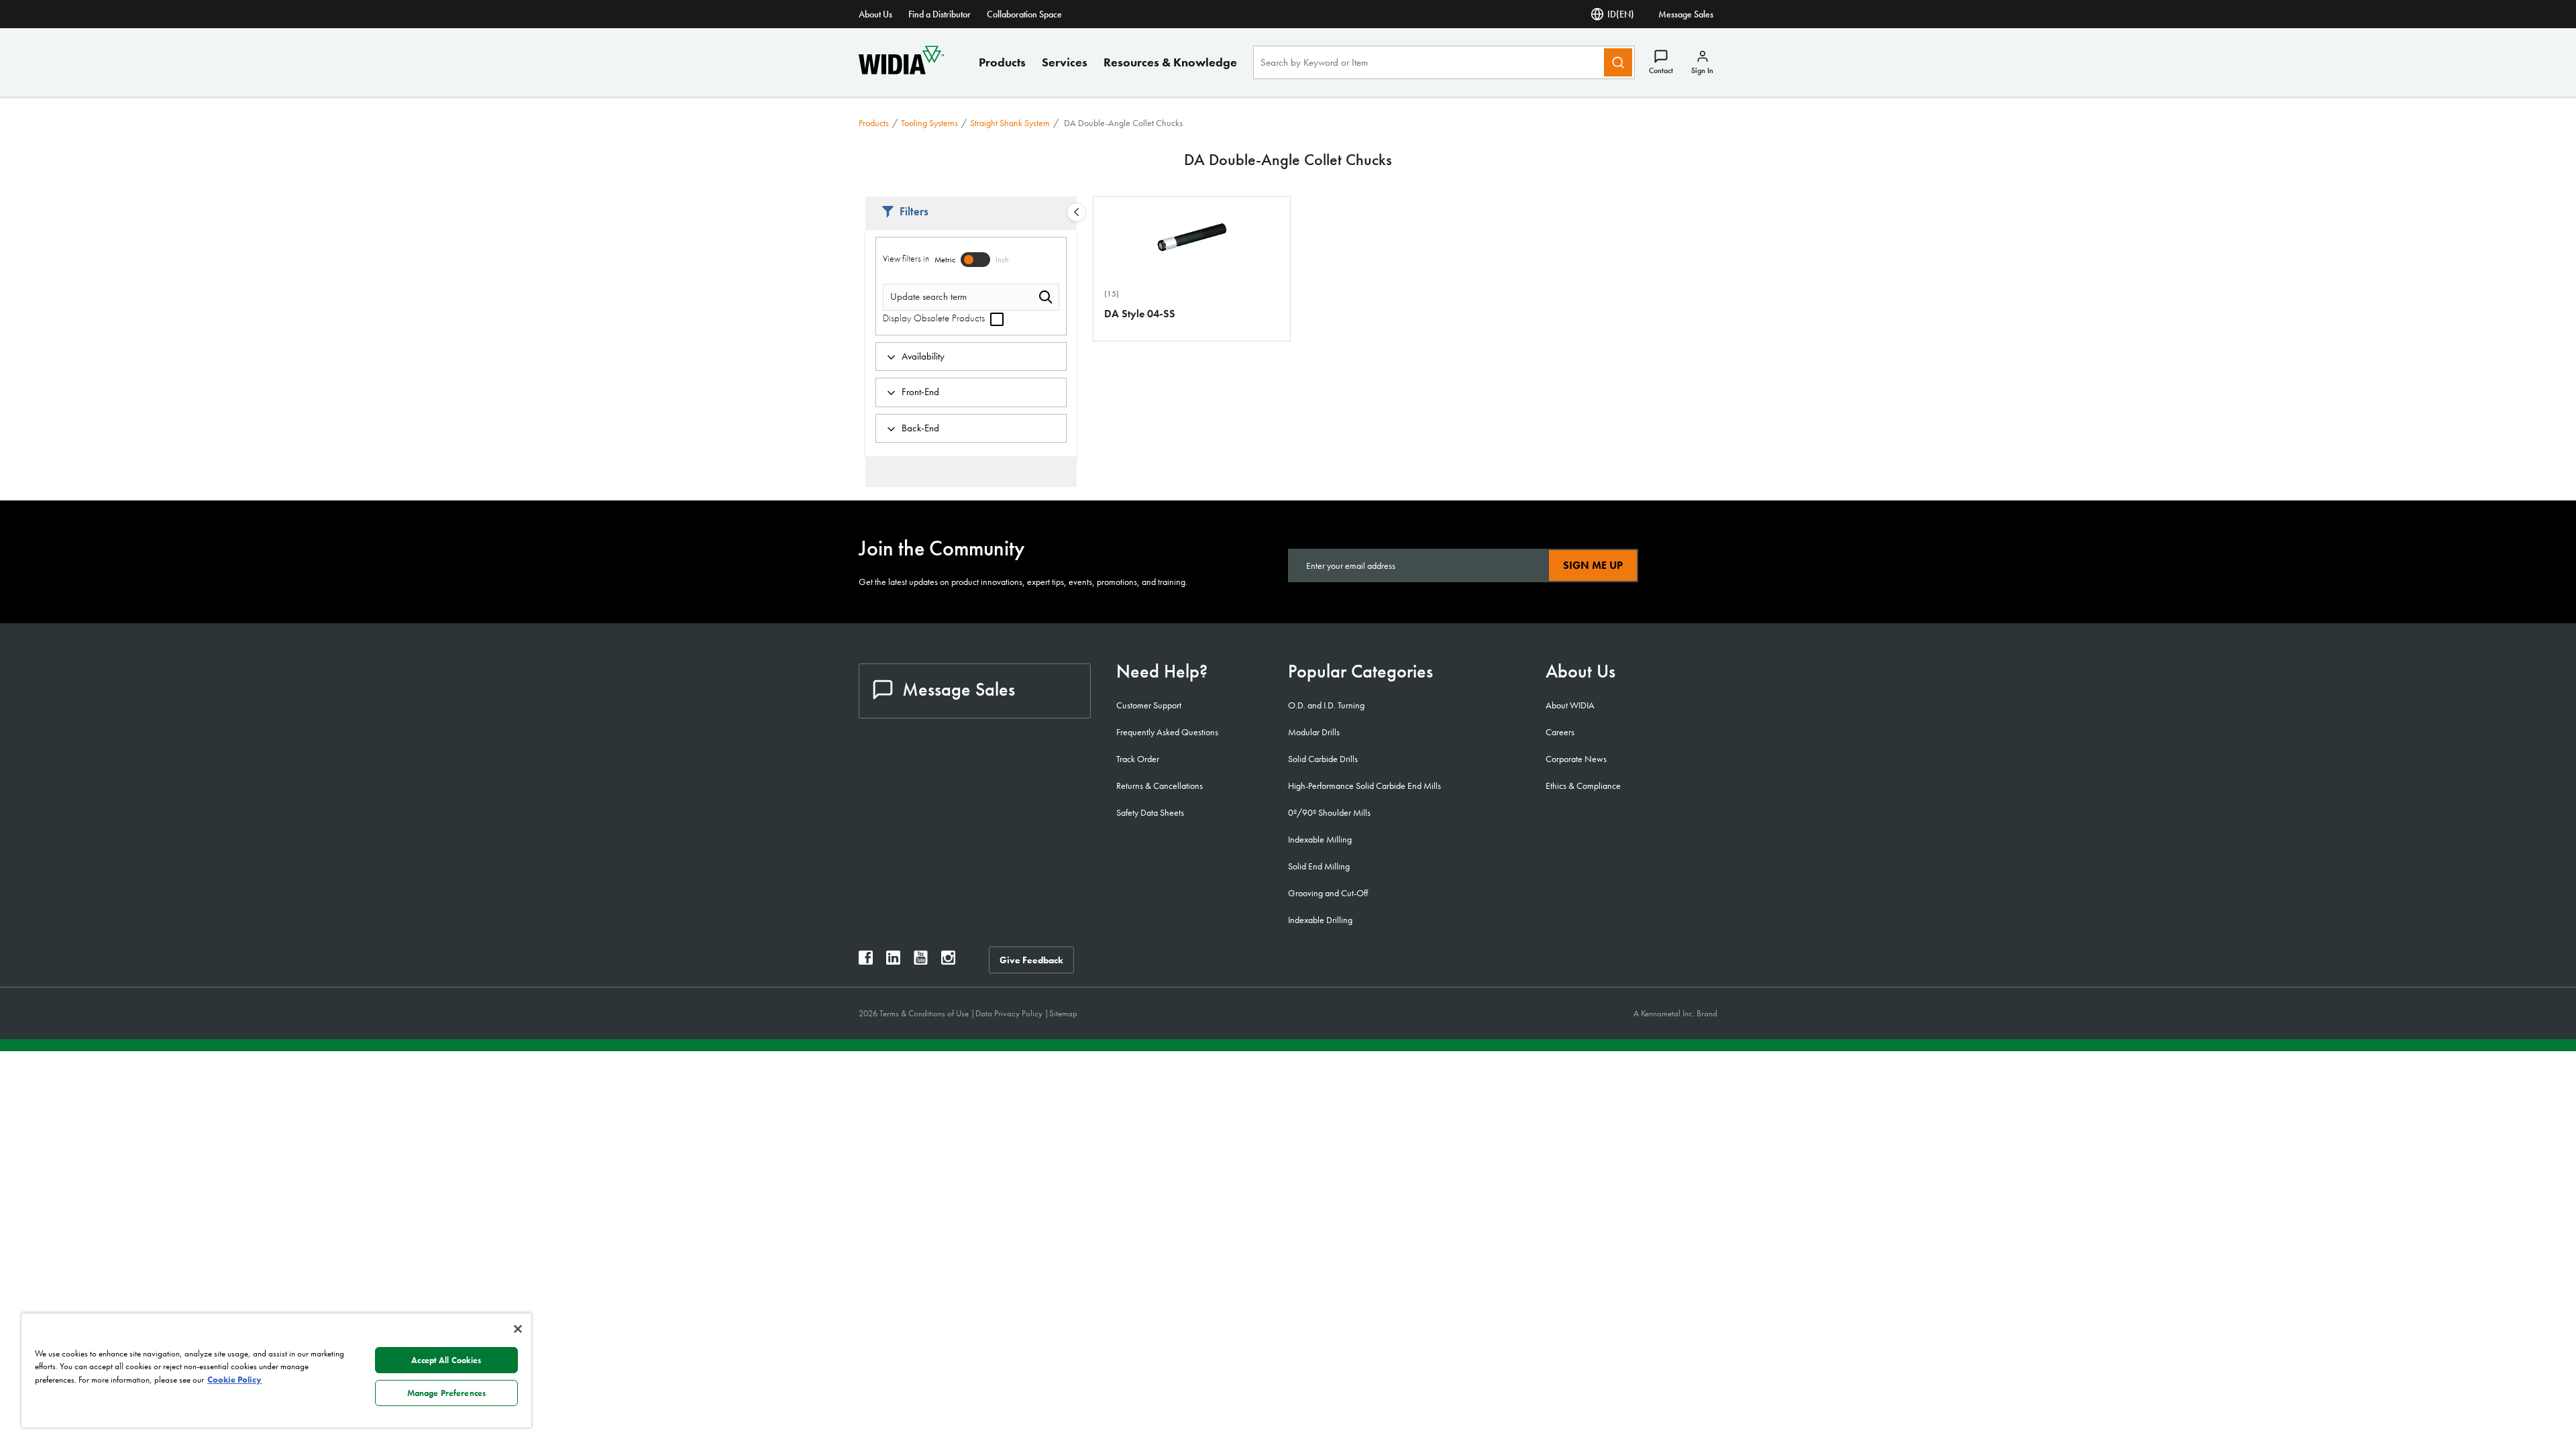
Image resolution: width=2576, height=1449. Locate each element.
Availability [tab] (923, 356)
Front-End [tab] (920, 392)
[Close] (518, 1329)
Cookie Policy (234, 1380)
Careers (1560, 732)
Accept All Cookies (446, 1360)
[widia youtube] (921, 961)
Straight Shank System (1010, 123)
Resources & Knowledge (1170, 62)
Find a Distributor (940, 14)
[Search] (1618, 62)
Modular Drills (1314, 732)
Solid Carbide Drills (1323, 759)
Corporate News (1576, 759)
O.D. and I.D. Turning (1326, 705)
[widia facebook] (866, 961)
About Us (875, 14)
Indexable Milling (1320, 839)
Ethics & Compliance (1583, 786)
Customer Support (1149, 705)
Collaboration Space (1024, 14)
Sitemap (1063, 1013)
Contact (1661, 70)
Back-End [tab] (920, 428)
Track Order (1138, 759)
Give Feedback (1031, 960)
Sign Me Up (1593, 565)
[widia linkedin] (893, 961)
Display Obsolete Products (935, 318)
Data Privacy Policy (1010, 1013)
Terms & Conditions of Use (925, 1013)
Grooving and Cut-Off (1328, 893)
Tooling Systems (929, 123)
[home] (901, 71)
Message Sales (1686, 14)
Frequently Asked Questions (1167, 732)
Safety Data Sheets (1150, 812)
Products (1002, 62)
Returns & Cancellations (1160, 786)
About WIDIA (1570, 705)
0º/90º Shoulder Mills (1329, 812)
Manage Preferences (446, 1393)
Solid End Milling (1319, 866)
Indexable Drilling (1320, 920)
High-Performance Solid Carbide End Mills (1364, 786)
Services (1065, 62)
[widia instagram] (948, 961)
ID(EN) (1621, 14)
